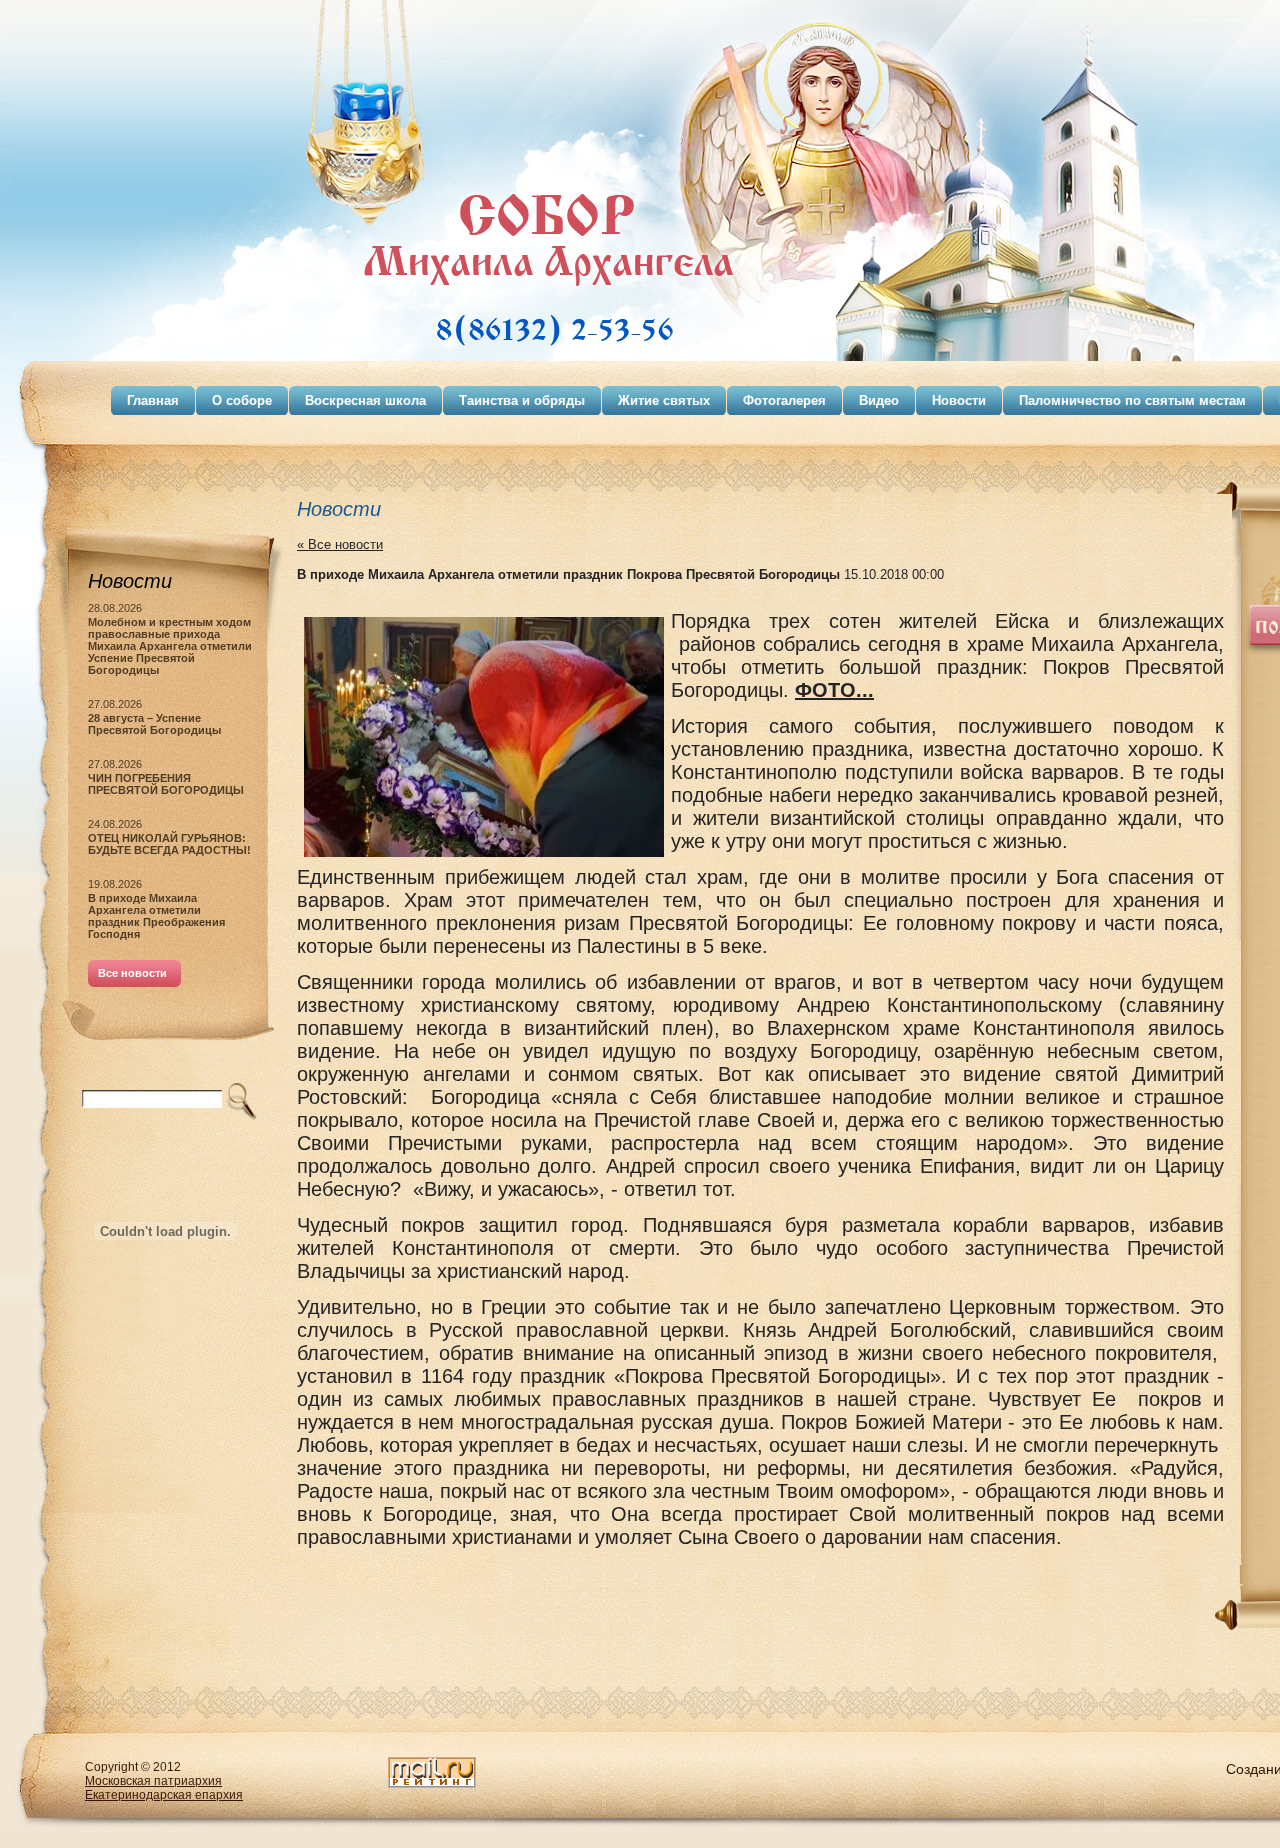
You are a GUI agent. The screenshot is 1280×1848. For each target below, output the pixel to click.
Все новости (132, 973)
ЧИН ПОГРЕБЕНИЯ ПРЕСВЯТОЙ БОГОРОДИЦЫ (166, 784)
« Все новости (340, 544)
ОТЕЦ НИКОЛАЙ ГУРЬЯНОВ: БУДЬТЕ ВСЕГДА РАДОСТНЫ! (169, 844)
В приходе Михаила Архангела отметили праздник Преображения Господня (156, 916)
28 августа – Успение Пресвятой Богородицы (154, 724)
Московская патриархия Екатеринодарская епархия (164, 1788)
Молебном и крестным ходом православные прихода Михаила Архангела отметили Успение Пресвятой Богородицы (170, 646)
